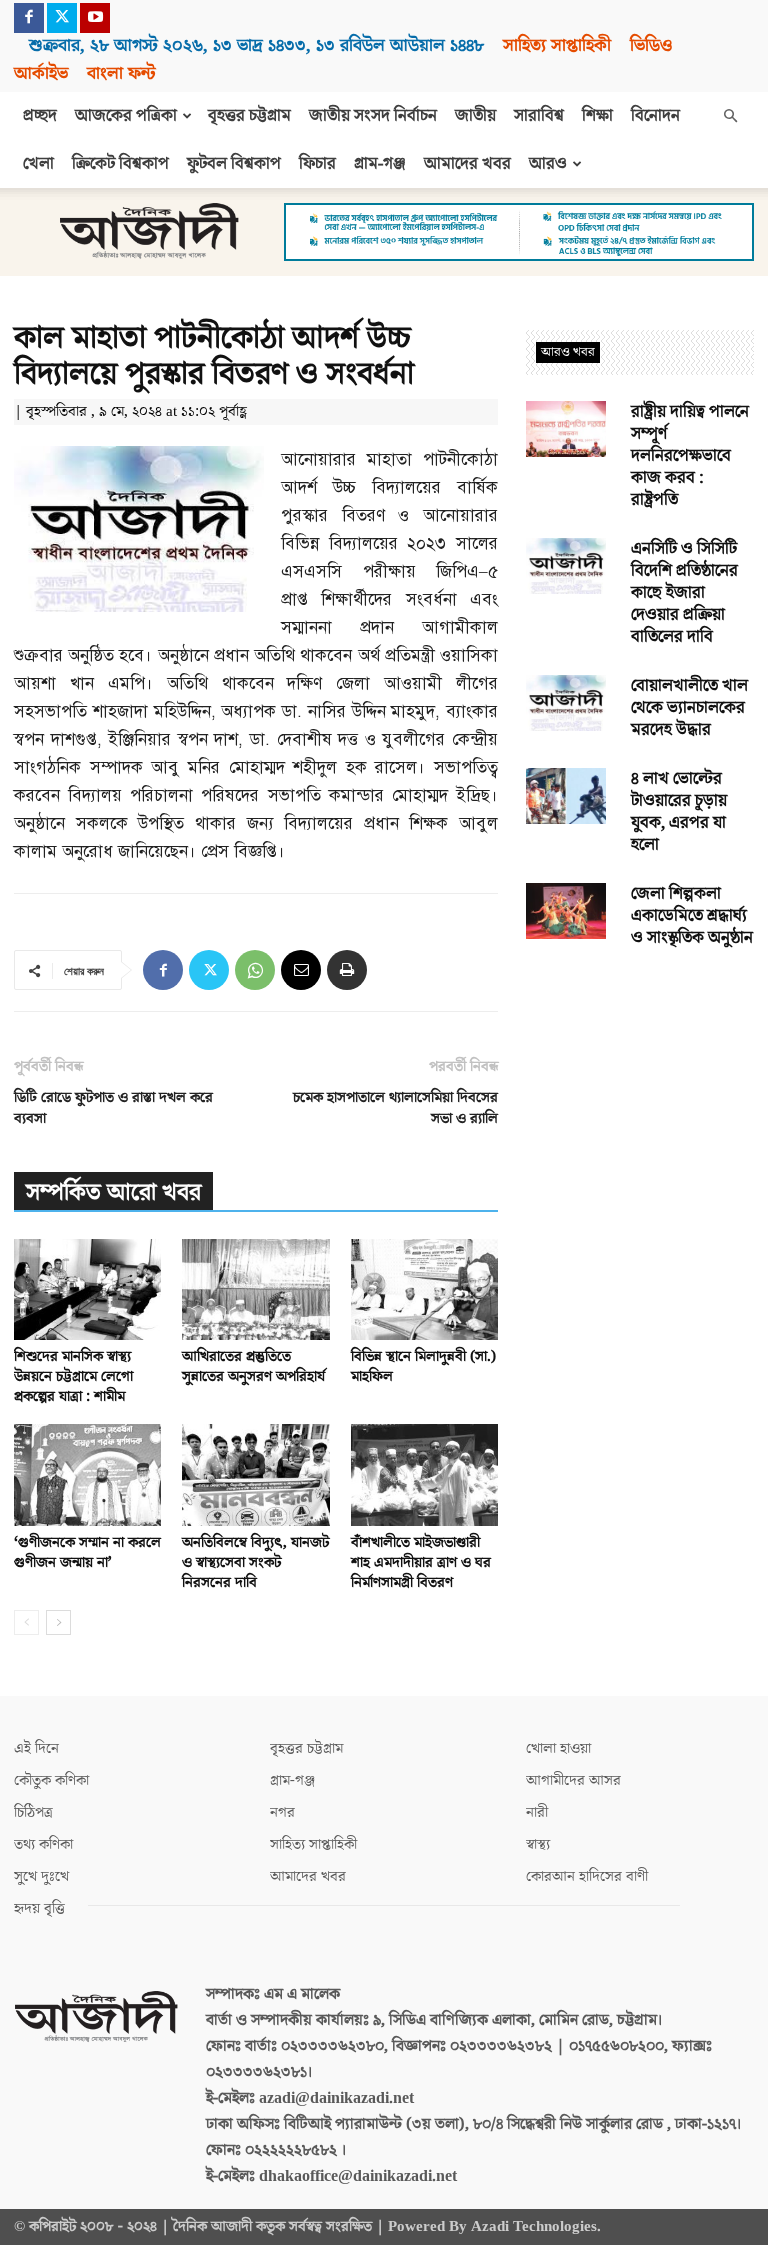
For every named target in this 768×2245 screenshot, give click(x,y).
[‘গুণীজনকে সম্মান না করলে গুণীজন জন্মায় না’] (87, 1474)
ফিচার (317, 164)
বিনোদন (655, 116)
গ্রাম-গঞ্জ (380, 164)
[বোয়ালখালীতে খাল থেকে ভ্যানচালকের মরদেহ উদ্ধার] (566, 703)
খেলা (38, 164)
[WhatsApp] (255, 970)
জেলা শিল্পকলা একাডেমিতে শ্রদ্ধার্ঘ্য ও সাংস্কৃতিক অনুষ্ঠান (692, 916)
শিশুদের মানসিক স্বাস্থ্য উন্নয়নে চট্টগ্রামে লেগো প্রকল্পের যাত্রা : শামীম (73, 1376)
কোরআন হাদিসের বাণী (587, 1876)
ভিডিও (651, 45)
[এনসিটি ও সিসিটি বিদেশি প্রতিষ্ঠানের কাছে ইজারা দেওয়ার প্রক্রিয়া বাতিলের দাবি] (566, 566)
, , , (256, 45)
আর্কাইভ (41, 73)
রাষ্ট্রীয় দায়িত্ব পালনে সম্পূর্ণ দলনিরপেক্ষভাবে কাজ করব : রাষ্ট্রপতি (690, 456)
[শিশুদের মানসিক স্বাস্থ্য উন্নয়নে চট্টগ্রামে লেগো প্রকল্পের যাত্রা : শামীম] (87, 1289)
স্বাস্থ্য (538, 1844)
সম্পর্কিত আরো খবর (113, 1192)
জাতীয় (475, 116)
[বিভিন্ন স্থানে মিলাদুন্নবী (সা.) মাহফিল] (424, 1289)
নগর (282, 1812)
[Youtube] (95, 18)
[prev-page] (26, 1622)
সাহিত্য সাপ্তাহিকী (557, 45)
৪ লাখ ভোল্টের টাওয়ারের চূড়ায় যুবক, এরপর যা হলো (679, 812)
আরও (548, 164)
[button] (730, 116)
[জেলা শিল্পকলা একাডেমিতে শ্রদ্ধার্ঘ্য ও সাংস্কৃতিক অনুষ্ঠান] (566, 911)
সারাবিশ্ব (539, 116)
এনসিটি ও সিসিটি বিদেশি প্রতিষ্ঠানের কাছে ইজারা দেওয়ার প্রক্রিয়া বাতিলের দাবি (684, 593)
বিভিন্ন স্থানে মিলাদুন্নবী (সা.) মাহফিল (423, 1366)
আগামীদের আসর (573, 1780)
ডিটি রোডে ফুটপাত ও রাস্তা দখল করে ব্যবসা (113, 1108)
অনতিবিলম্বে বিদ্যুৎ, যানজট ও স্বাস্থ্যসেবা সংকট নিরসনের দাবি (255, 1562)
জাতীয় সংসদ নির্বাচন (373, 116)
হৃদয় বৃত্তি (39, 1908)
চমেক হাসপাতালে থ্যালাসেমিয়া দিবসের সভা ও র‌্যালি (395, 1108)
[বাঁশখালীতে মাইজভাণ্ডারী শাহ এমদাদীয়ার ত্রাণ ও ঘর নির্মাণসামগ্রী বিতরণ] (424, 1474)
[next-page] (58, 1622)
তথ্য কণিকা (43, 1844)
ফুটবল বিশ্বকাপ (234, 164)
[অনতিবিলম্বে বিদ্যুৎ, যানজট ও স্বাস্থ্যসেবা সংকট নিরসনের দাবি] (255, 1474)
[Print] (347, 970)
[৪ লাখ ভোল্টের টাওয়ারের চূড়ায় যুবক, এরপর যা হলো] (566, 796)
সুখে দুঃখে (41, 1876)
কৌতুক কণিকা (51, 1780)
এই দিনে (36, 1748)
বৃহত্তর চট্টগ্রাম (249, 116)
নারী (537, 1812)
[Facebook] (29, 18)
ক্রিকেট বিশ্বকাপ (120, 164)
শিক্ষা (597, 116)
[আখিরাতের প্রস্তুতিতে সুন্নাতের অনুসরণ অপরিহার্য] (255, 1289)
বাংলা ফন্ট (121, 73)
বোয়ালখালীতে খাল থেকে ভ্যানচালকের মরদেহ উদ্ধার (689, 708)
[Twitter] (62, 18)
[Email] (301, 970)
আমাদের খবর (467, 164)
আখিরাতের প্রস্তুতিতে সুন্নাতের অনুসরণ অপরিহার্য (253, 1366)
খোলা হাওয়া (558, 1748)
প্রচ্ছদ (40, 116)
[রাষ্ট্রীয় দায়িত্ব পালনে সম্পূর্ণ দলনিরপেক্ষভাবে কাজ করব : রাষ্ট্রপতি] (566, 429)
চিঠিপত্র (33, 1812)
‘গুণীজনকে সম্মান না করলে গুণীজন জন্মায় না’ (87, 1552)
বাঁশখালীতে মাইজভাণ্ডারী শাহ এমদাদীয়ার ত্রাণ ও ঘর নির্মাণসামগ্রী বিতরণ (421, 1562)
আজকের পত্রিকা (126, 116)
